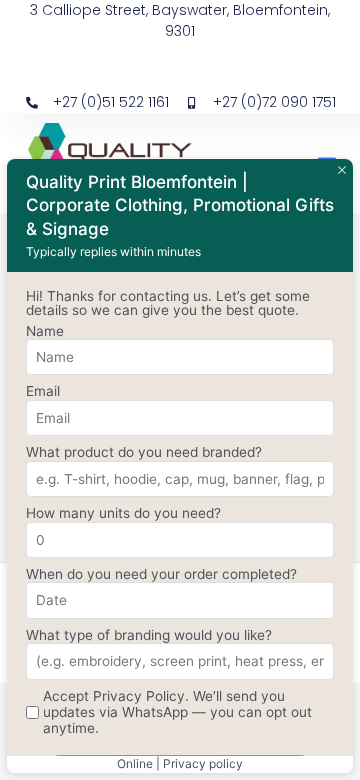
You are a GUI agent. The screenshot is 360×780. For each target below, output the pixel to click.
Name (45, 331)
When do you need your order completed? (161, 574)
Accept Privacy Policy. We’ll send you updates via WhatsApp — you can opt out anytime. (177, 712)
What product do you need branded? (144, 452)
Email (43, 391)
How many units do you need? (123, 513)
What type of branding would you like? (149, 635)
